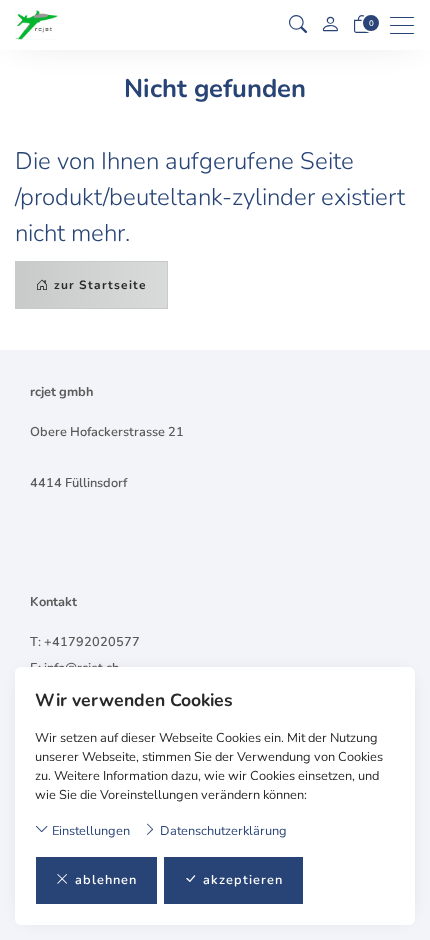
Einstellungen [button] (89, 831)
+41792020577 (92, 642)
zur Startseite (100, 285)
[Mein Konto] (330, 25)
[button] (298, 25)
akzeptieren (243, 880)
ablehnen (106, 880)
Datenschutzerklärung (222, 831)
